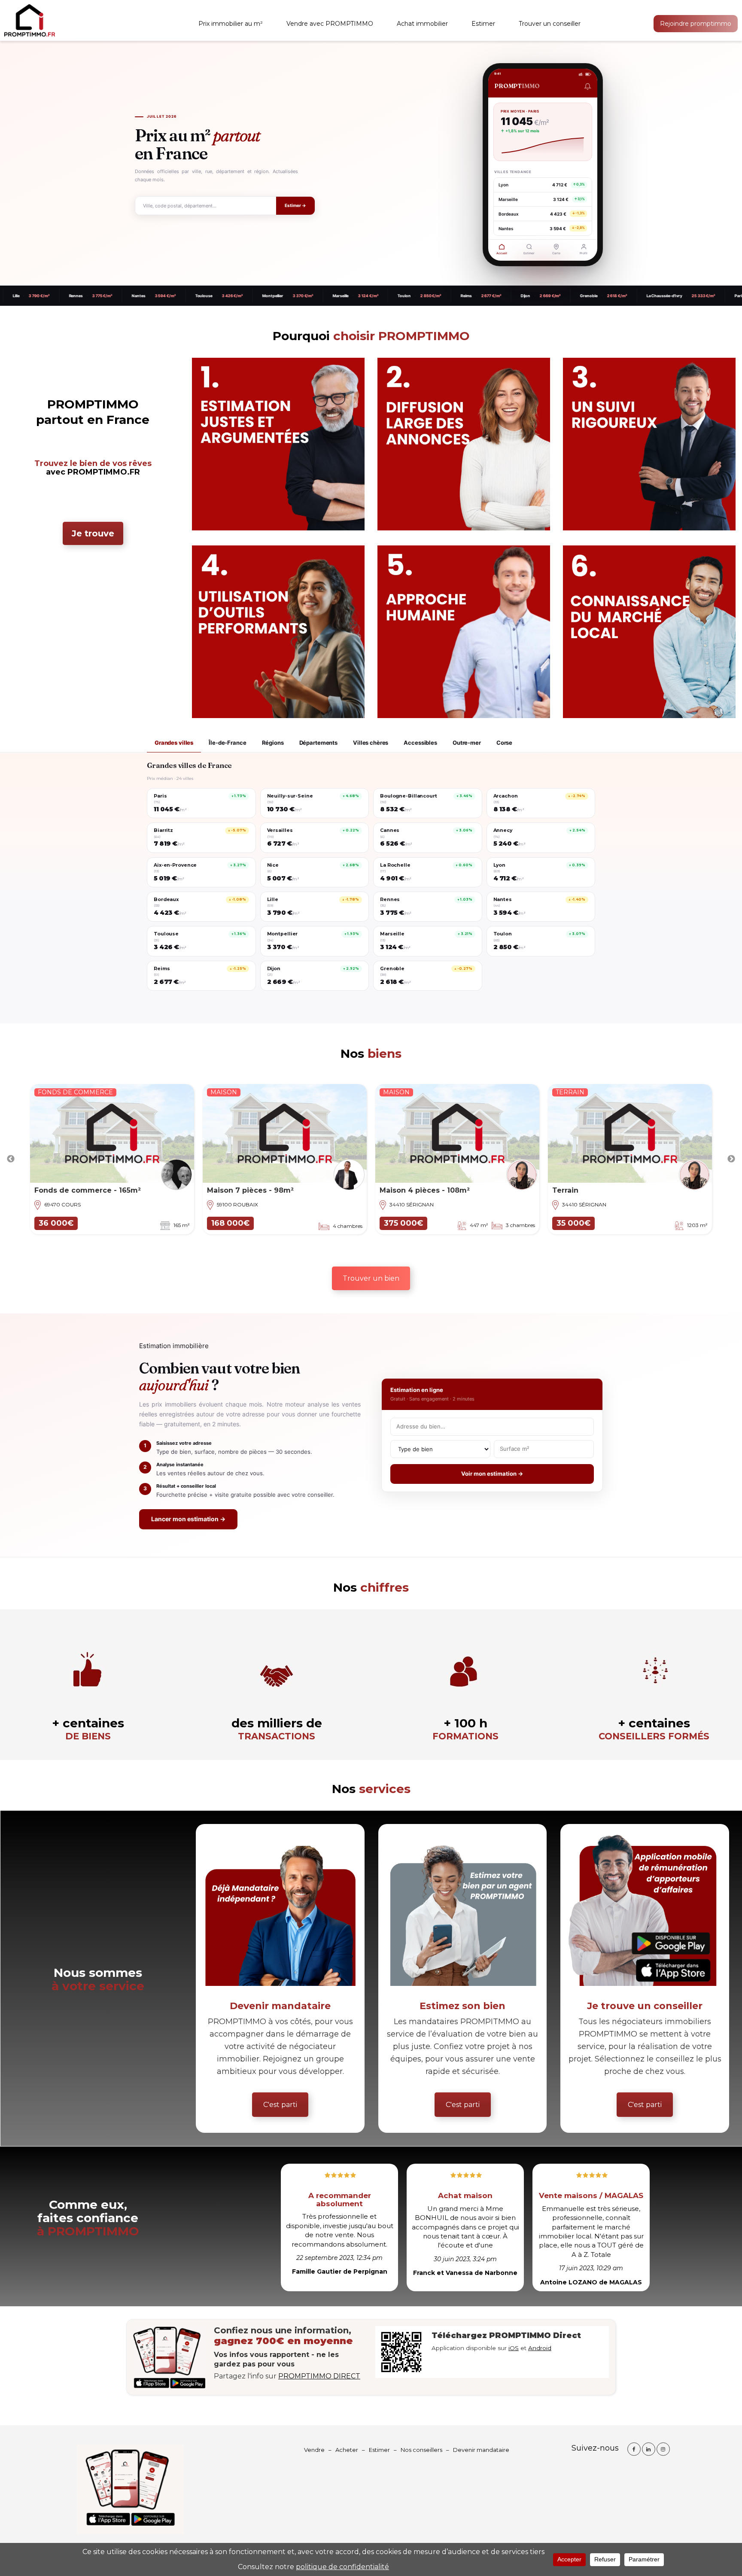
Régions (273, 743)
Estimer (483, 24)
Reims (359, 296)
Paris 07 (701, 296)
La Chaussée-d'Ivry (556, 296)
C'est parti (280, 2105)
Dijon (418, 296)
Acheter (347, 2450)
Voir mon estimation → (492, 1474)
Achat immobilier (422, 24)
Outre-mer (467, 743)
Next (731, 1159)
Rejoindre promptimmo (696, 24)
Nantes (31, 296)
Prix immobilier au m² (231, 24)
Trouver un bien (371, 1278)
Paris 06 (634, 296)
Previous (11, 1159)
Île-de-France (227, 743)
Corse (504, 743)
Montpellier (165, 296)
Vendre (314, 2450)
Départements (318, 743)
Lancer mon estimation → (188, 1519)
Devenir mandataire (481, 2450)
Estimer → (295, 206)
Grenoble (481, 296)
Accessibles (420, 743)
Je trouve (93, 533)
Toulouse (96, 296)
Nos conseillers (421, 2450)
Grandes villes (174, 743)
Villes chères (371, 743)
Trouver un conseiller (550, 24)
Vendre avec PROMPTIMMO (330, 24)
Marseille (233, 296)
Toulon (296, 296)
